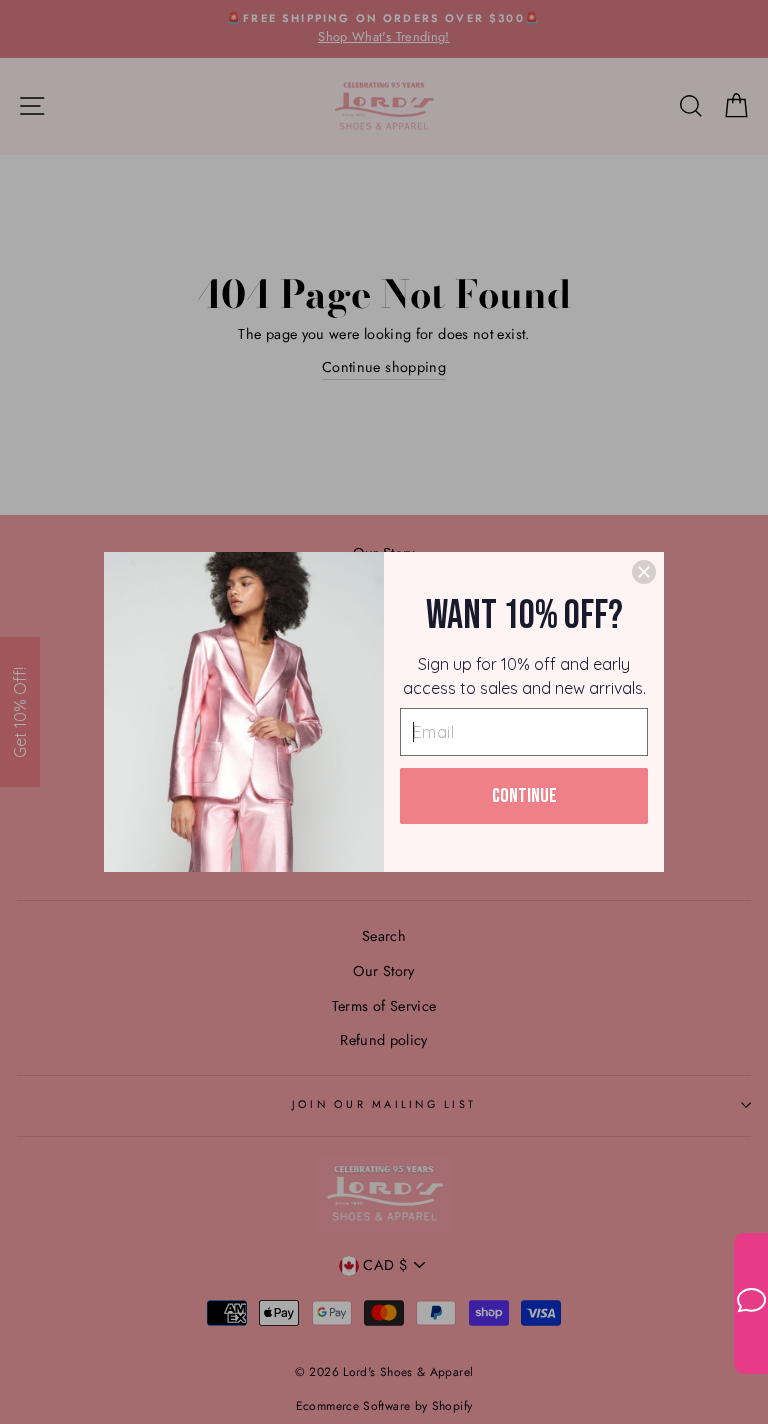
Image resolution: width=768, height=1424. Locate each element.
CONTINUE (524, 796)
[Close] (644, 572)
